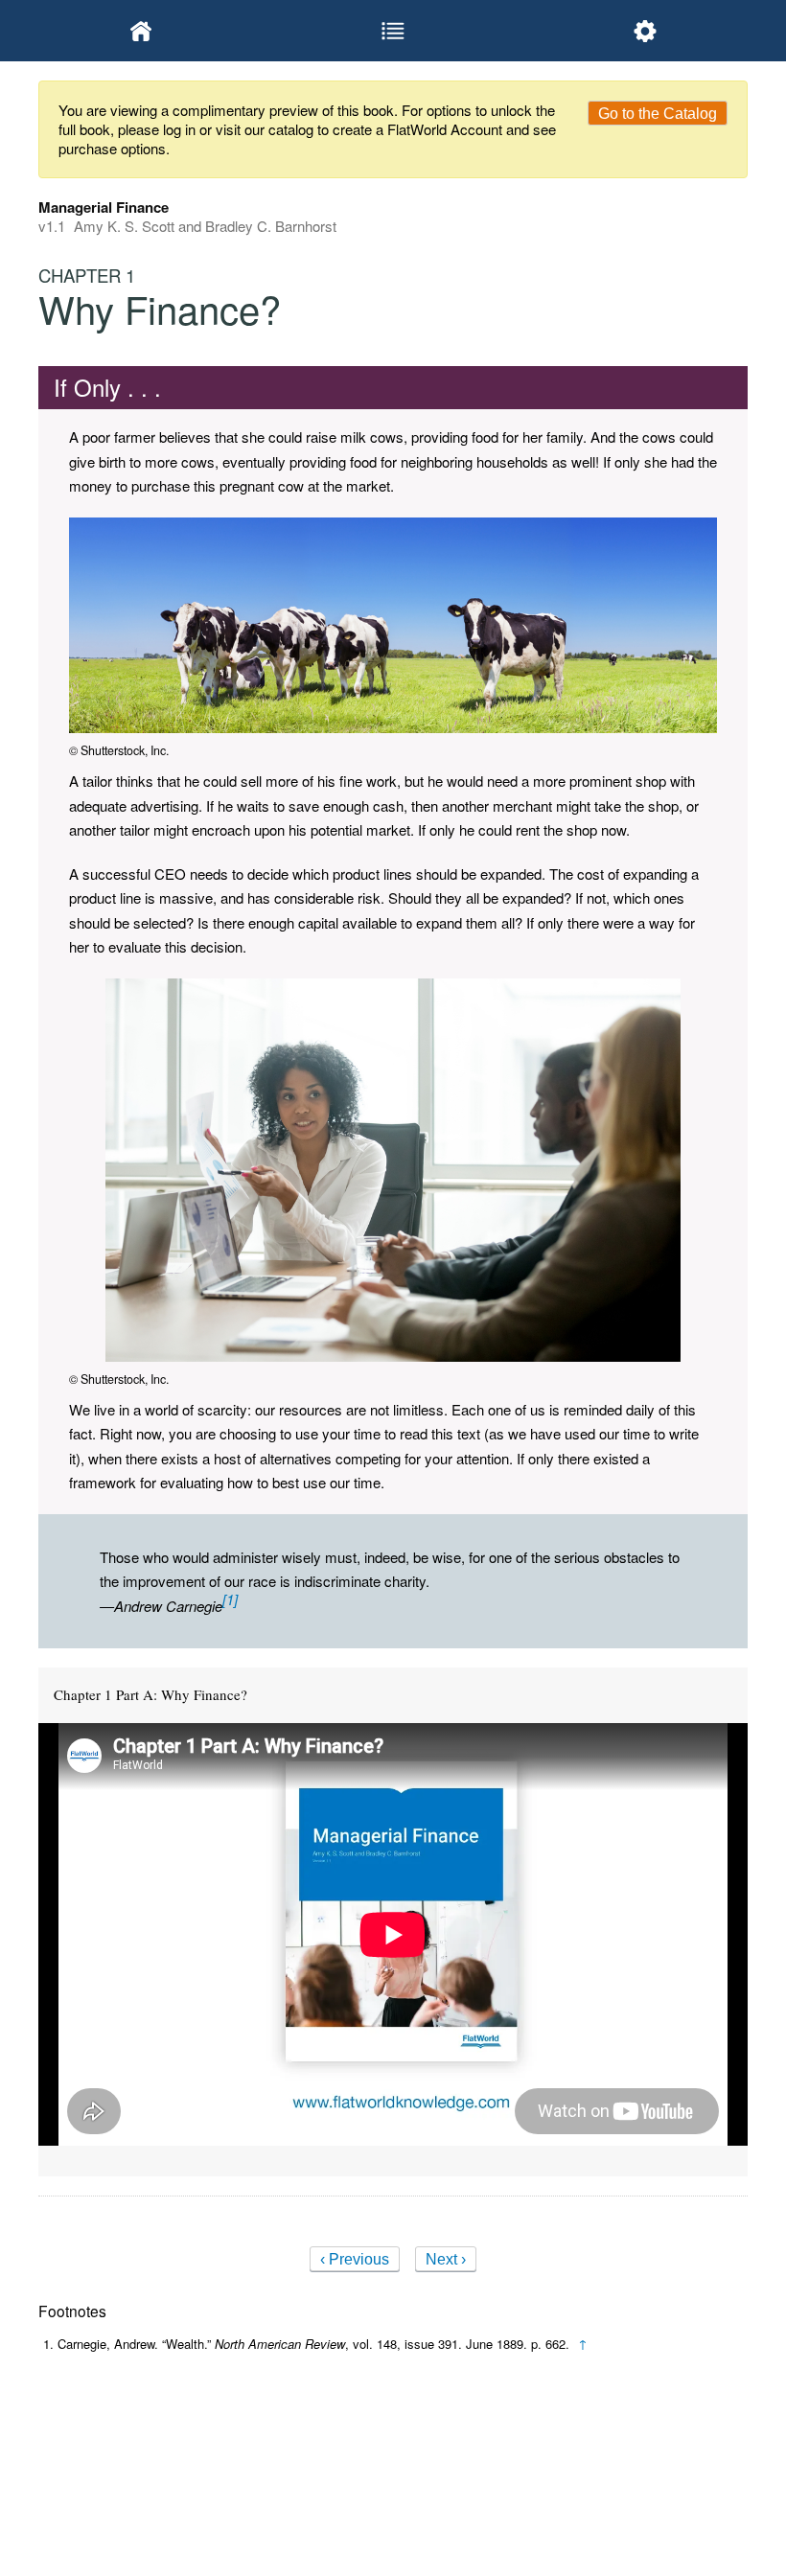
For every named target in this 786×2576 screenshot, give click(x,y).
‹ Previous (355, 2259)
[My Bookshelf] (141, 31)
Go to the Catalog (658, 114)
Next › (446, 2259)
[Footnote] (230, 1599)
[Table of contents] (393, 31)
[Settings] (645, 31)
